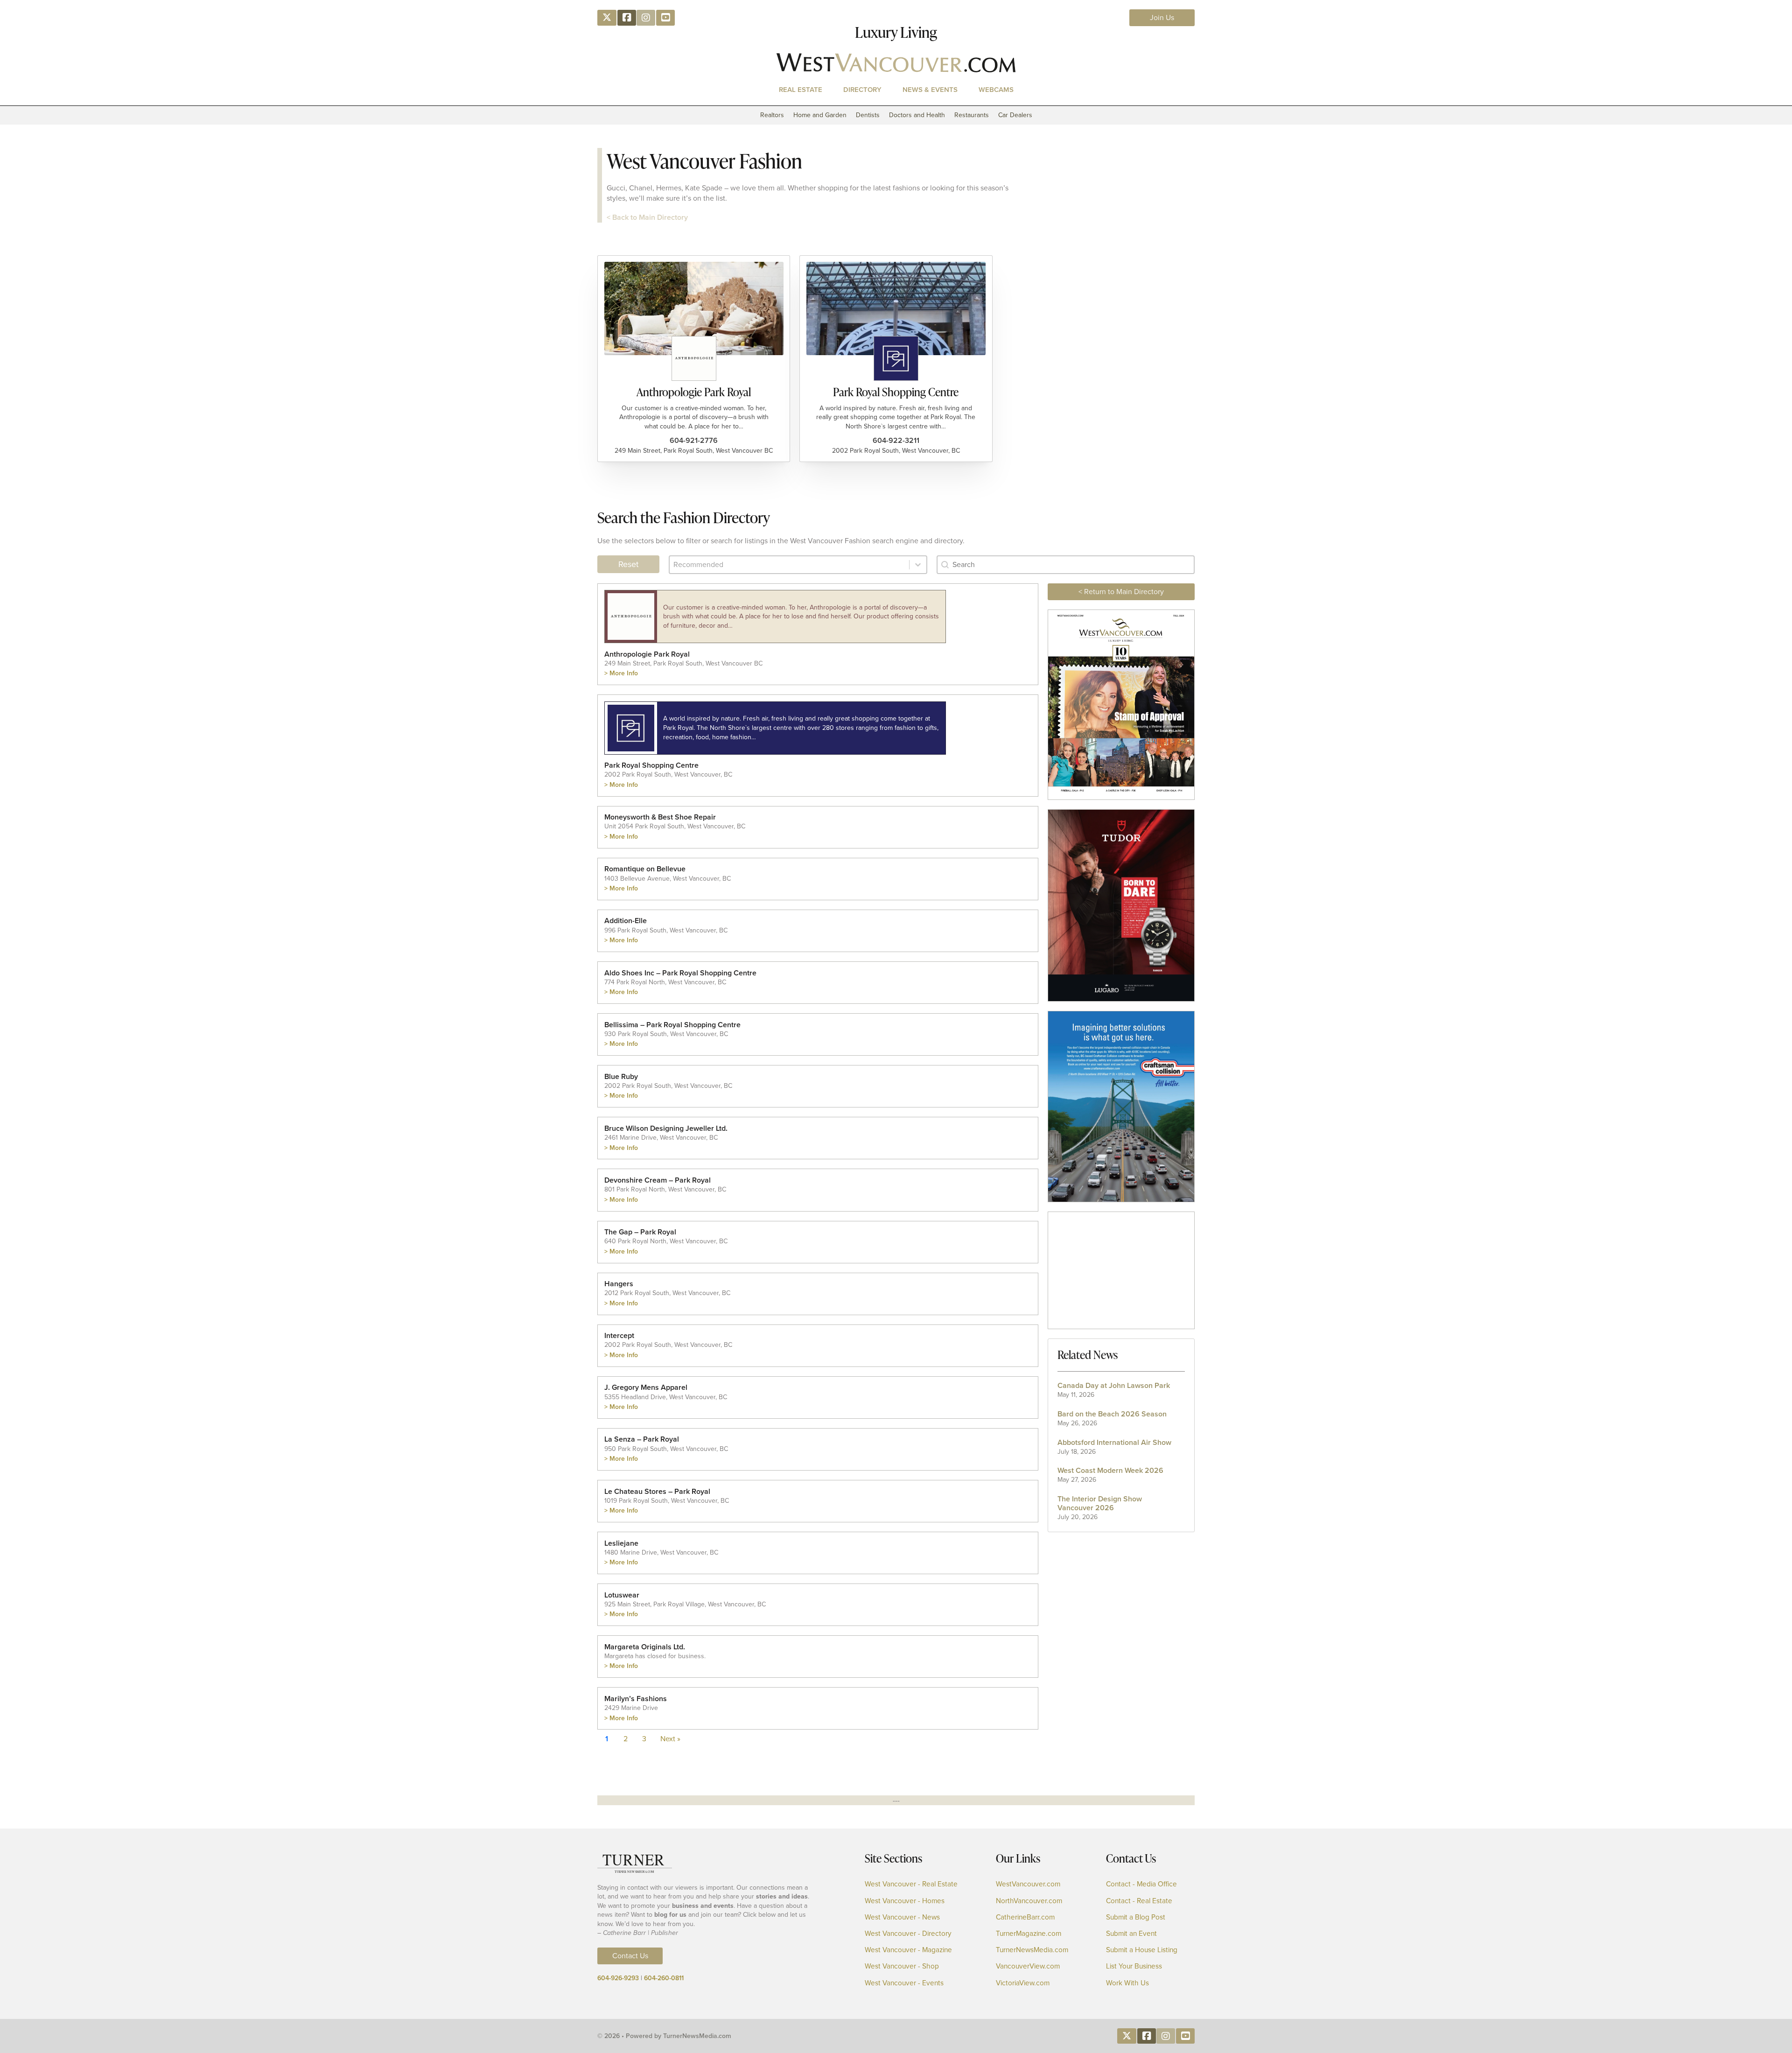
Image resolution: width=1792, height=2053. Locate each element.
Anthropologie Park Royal (694, 392)
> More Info (621, 673)
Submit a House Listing (1142, 1950)
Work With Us (1127, 1983)
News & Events (930, 90)
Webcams (996, 90)
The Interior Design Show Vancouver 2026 (1100, 1503)
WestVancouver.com (1028, 1884)
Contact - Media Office (1141, 1884)
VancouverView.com (1028, 1966)
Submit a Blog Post (1136, 1917)
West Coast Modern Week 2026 (1110, 1470)
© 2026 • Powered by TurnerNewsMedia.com (664, 2036)
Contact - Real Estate (1139, 1901)
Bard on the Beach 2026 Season (1112, 1413)
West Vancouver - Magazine (908, 1950)
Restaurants (972, 115)
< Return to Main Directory (1121, 592)
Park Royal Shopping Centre (896, 392)
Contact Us (630, 1956)
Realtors (772, 115)
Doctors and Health (917, 115)
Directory (862, 90)
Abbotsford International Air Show (1114, 1442)
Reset (628, 564)
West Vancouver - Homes (905, 1901)
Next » (670, 1739)
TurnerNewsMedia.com (1032, 1950)
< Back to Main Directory (647, 217)
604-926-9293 (618, 1978)
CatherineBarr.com (1025, 1917)
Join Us (1162, 18)
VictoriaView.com (1023, 1983)
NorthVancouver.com (1029, 1901)
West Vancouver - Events (904, 1983)
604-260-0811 (664, 1978)
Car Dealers (1015, 115)
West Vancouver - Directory (908, 1934)
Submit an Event (1131, 1934)
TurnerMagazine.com (1029, 1934)
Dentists (868, 115)
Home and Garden (820, 115)
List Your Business (1134, 1966)
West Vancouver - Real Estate (911, 1884)
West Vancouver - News (902, 1917)
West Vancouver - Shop (902, 1966)
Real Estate (801, 90)
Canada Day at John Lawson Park (1114, 1385)
